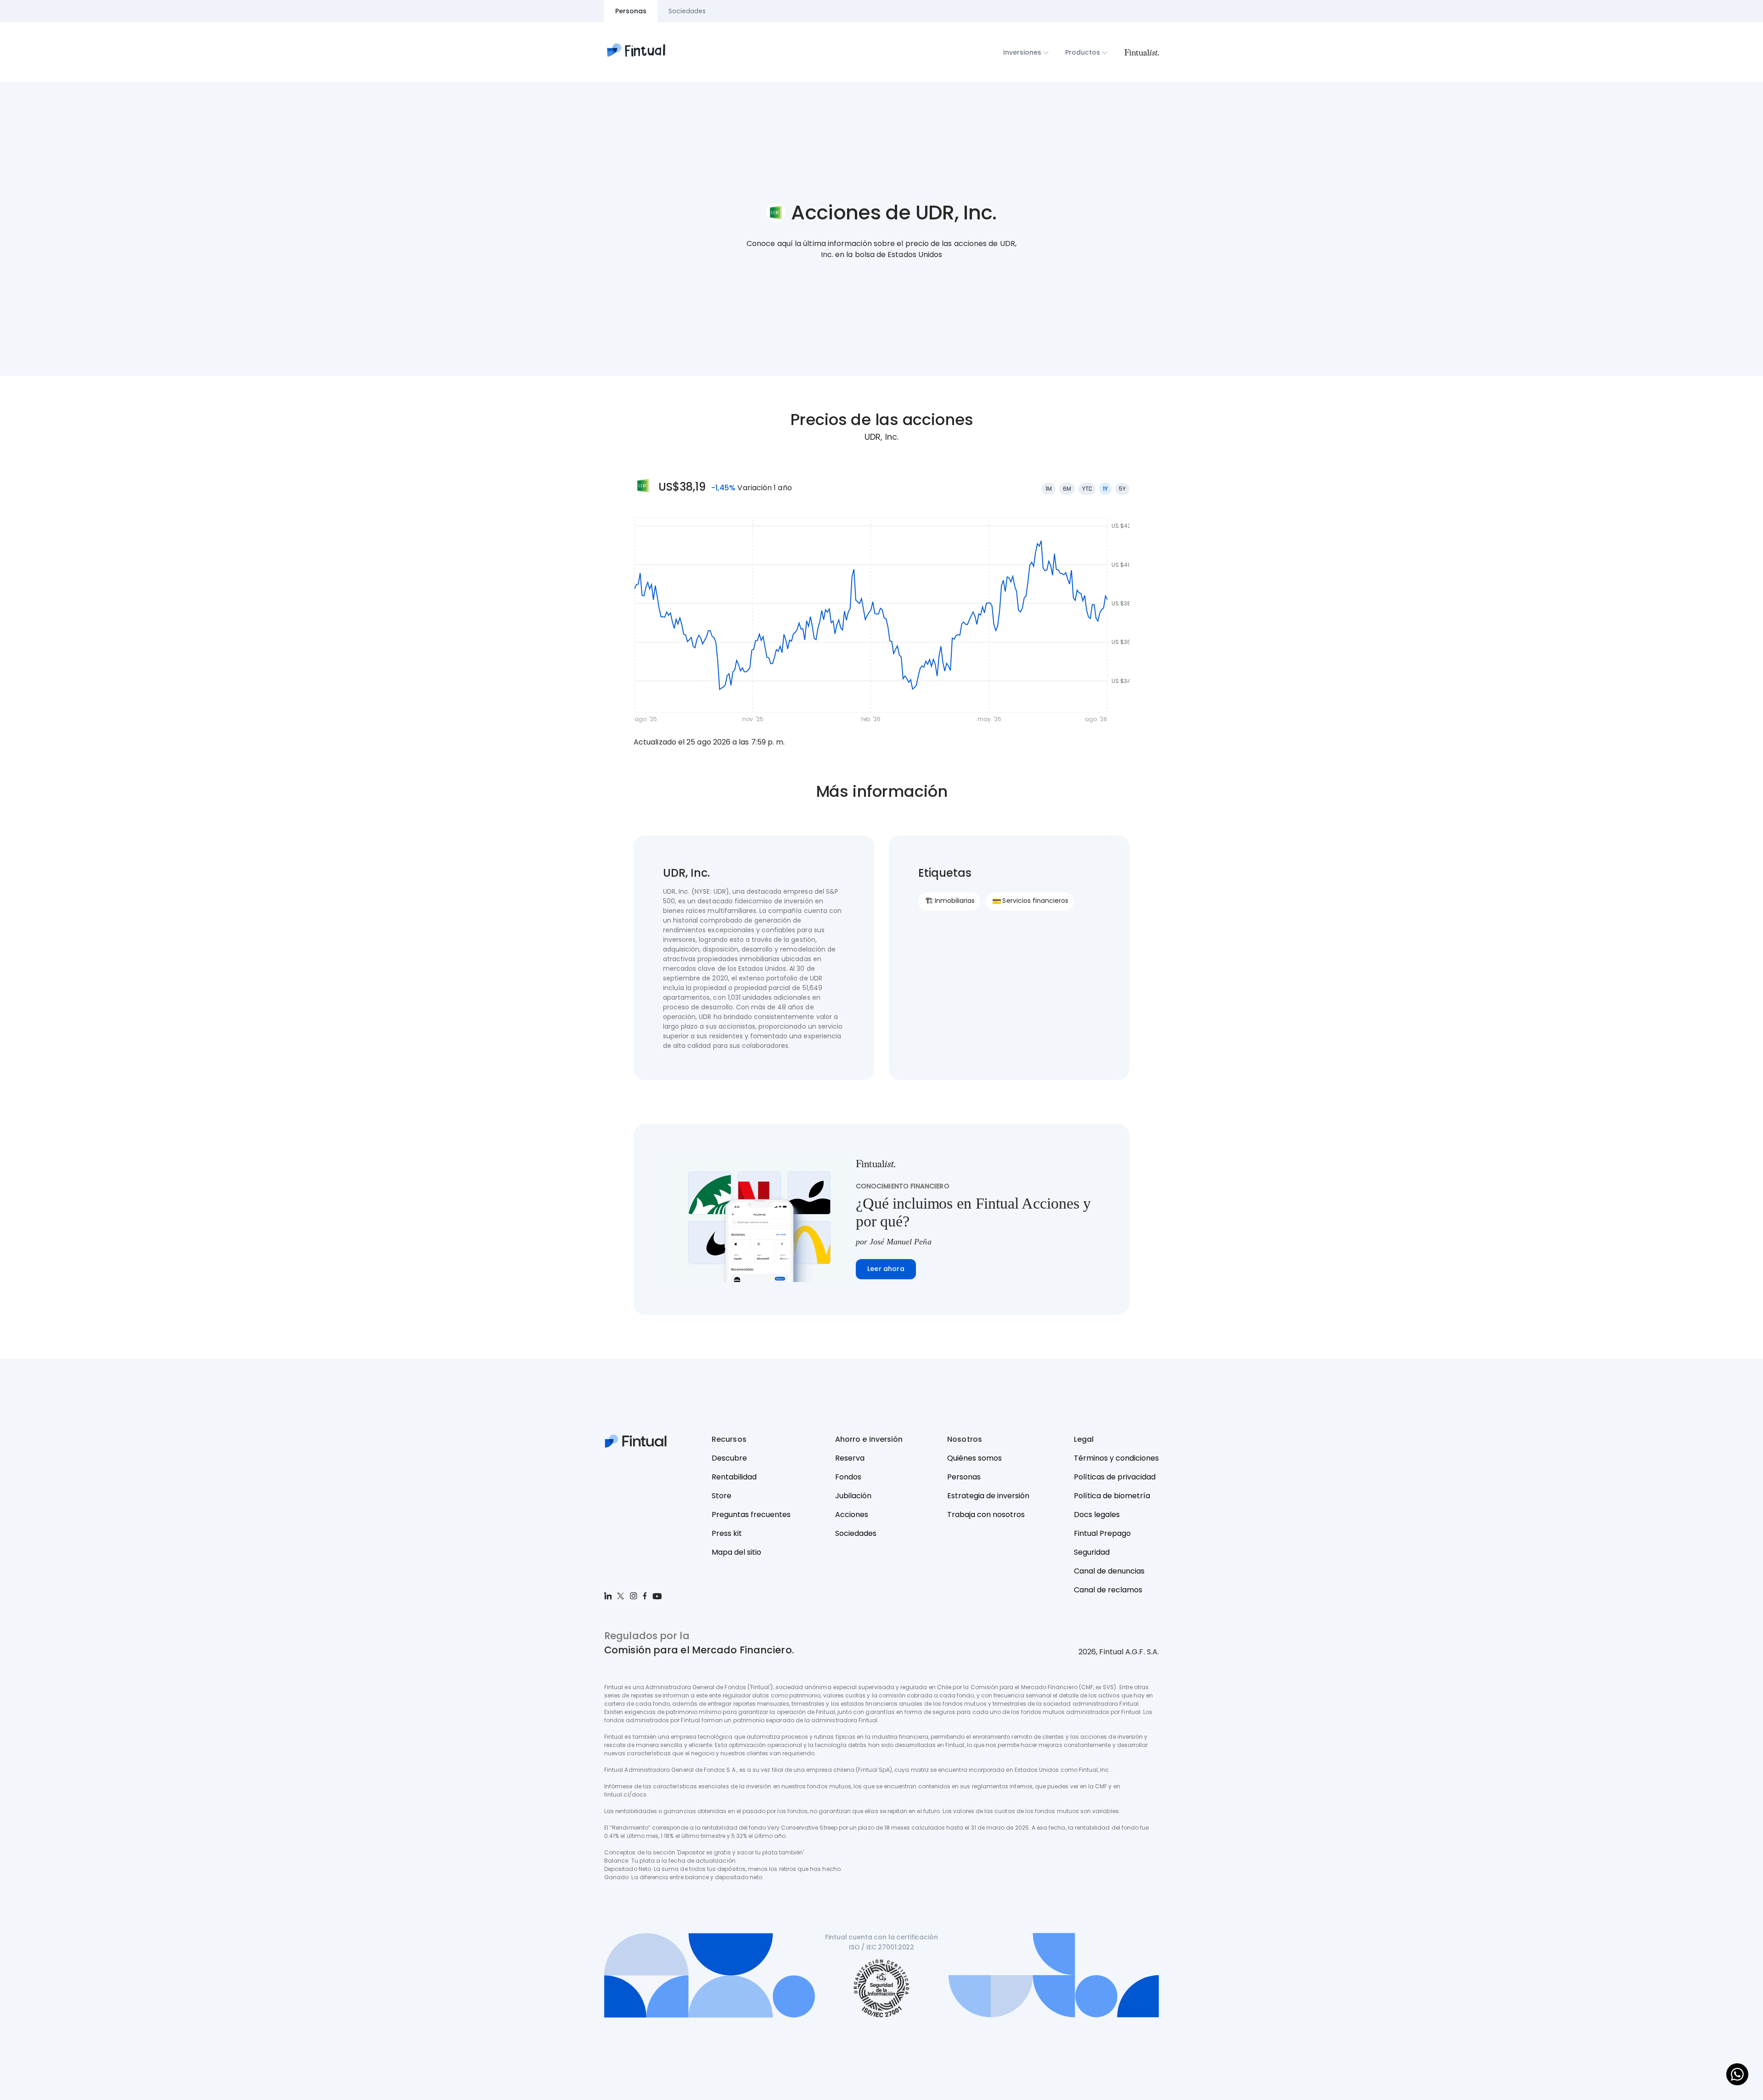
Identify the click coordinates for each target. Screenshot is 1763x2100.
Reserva (850, 1458)
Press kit (727, 1533)
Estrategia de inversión (988, 1496)
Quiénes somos (974, 1458)
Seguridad (1092, 1552)
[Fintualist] (1141, 52)
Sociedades (856, 1533)
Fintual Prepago (1102, 1533)
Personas (964, 1477)
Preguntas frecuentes (751, 1515)
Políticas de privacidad (1115, 1477)
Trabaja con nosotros (986, 1515)
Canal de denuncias (1109, 1571)
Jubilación (853, 1496)
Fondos (848, 1477)
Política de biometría (1112, 1496)
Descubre (729, 1458)
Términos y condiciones (1116, 1458)
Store (721, 1496)
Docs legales (1097, 1515)
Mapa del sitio (736, 1552)
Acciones (852, 1515)
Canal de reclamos (1108, 1590)
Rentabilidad (734, 1477)
